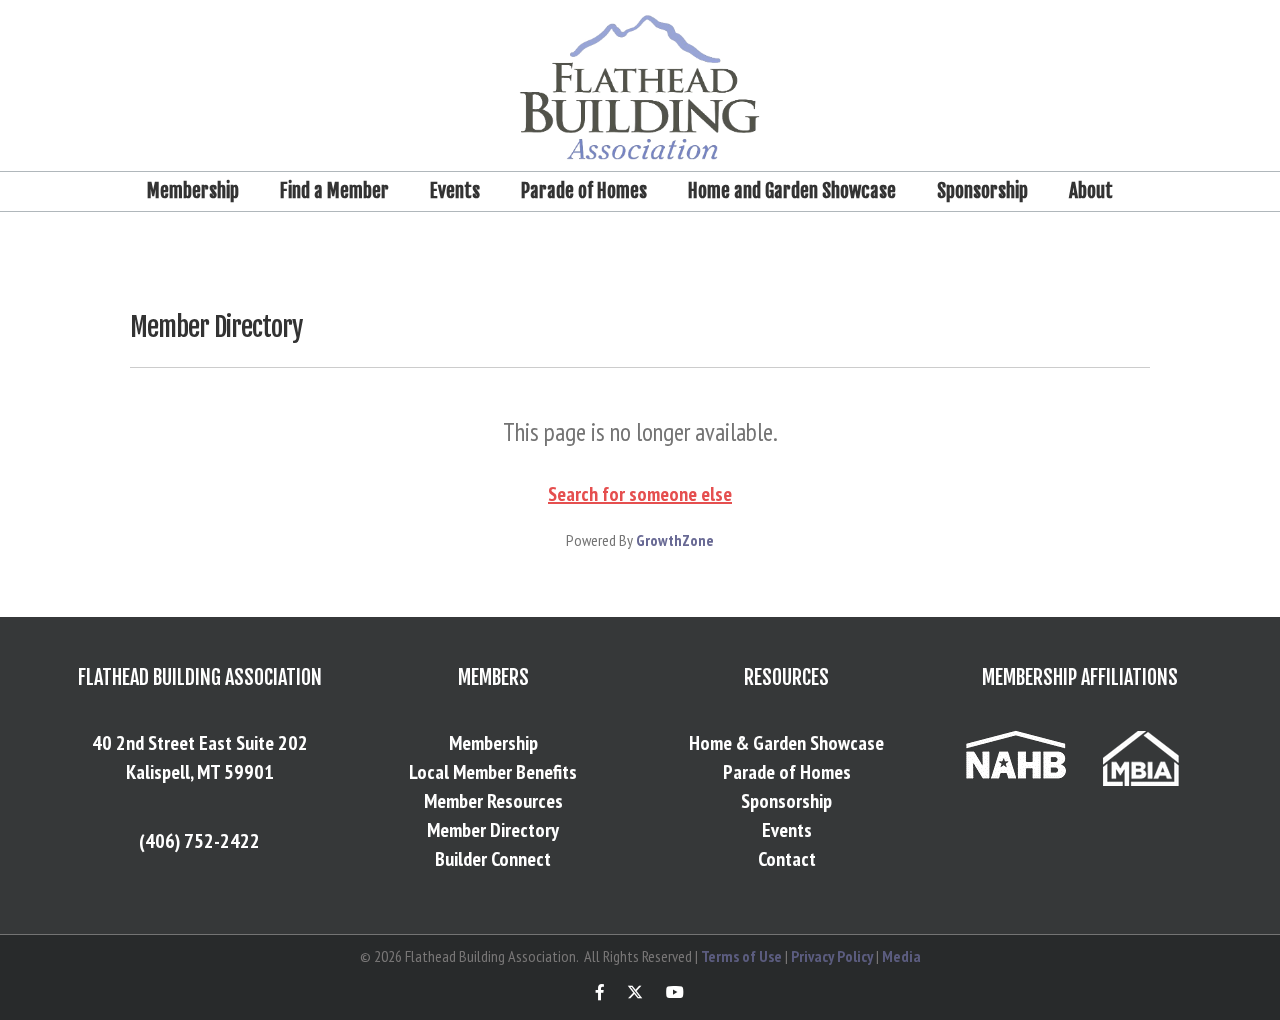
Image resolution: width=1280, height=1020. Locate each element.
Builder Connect (493, 859)
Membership (193, 191)
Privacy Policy (832, 956)
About (1091, 191)
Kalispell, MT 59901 (200, 772)
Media (901, 956)
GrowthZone (675, 540)
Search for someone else (640, 494)
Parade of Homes (584, 191)
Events (455, 191)
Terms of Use (741, 956)
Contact (787, 859)
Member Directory (493, 830)
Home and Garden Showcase (792, 191)
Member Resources (493, 801)
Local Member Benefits (493, 772)
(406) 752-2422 (199, 841)
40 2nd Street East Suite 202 (200, 743)
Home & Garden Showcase (786, 743)
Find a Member (334, 191)
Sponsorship (982, 191)
